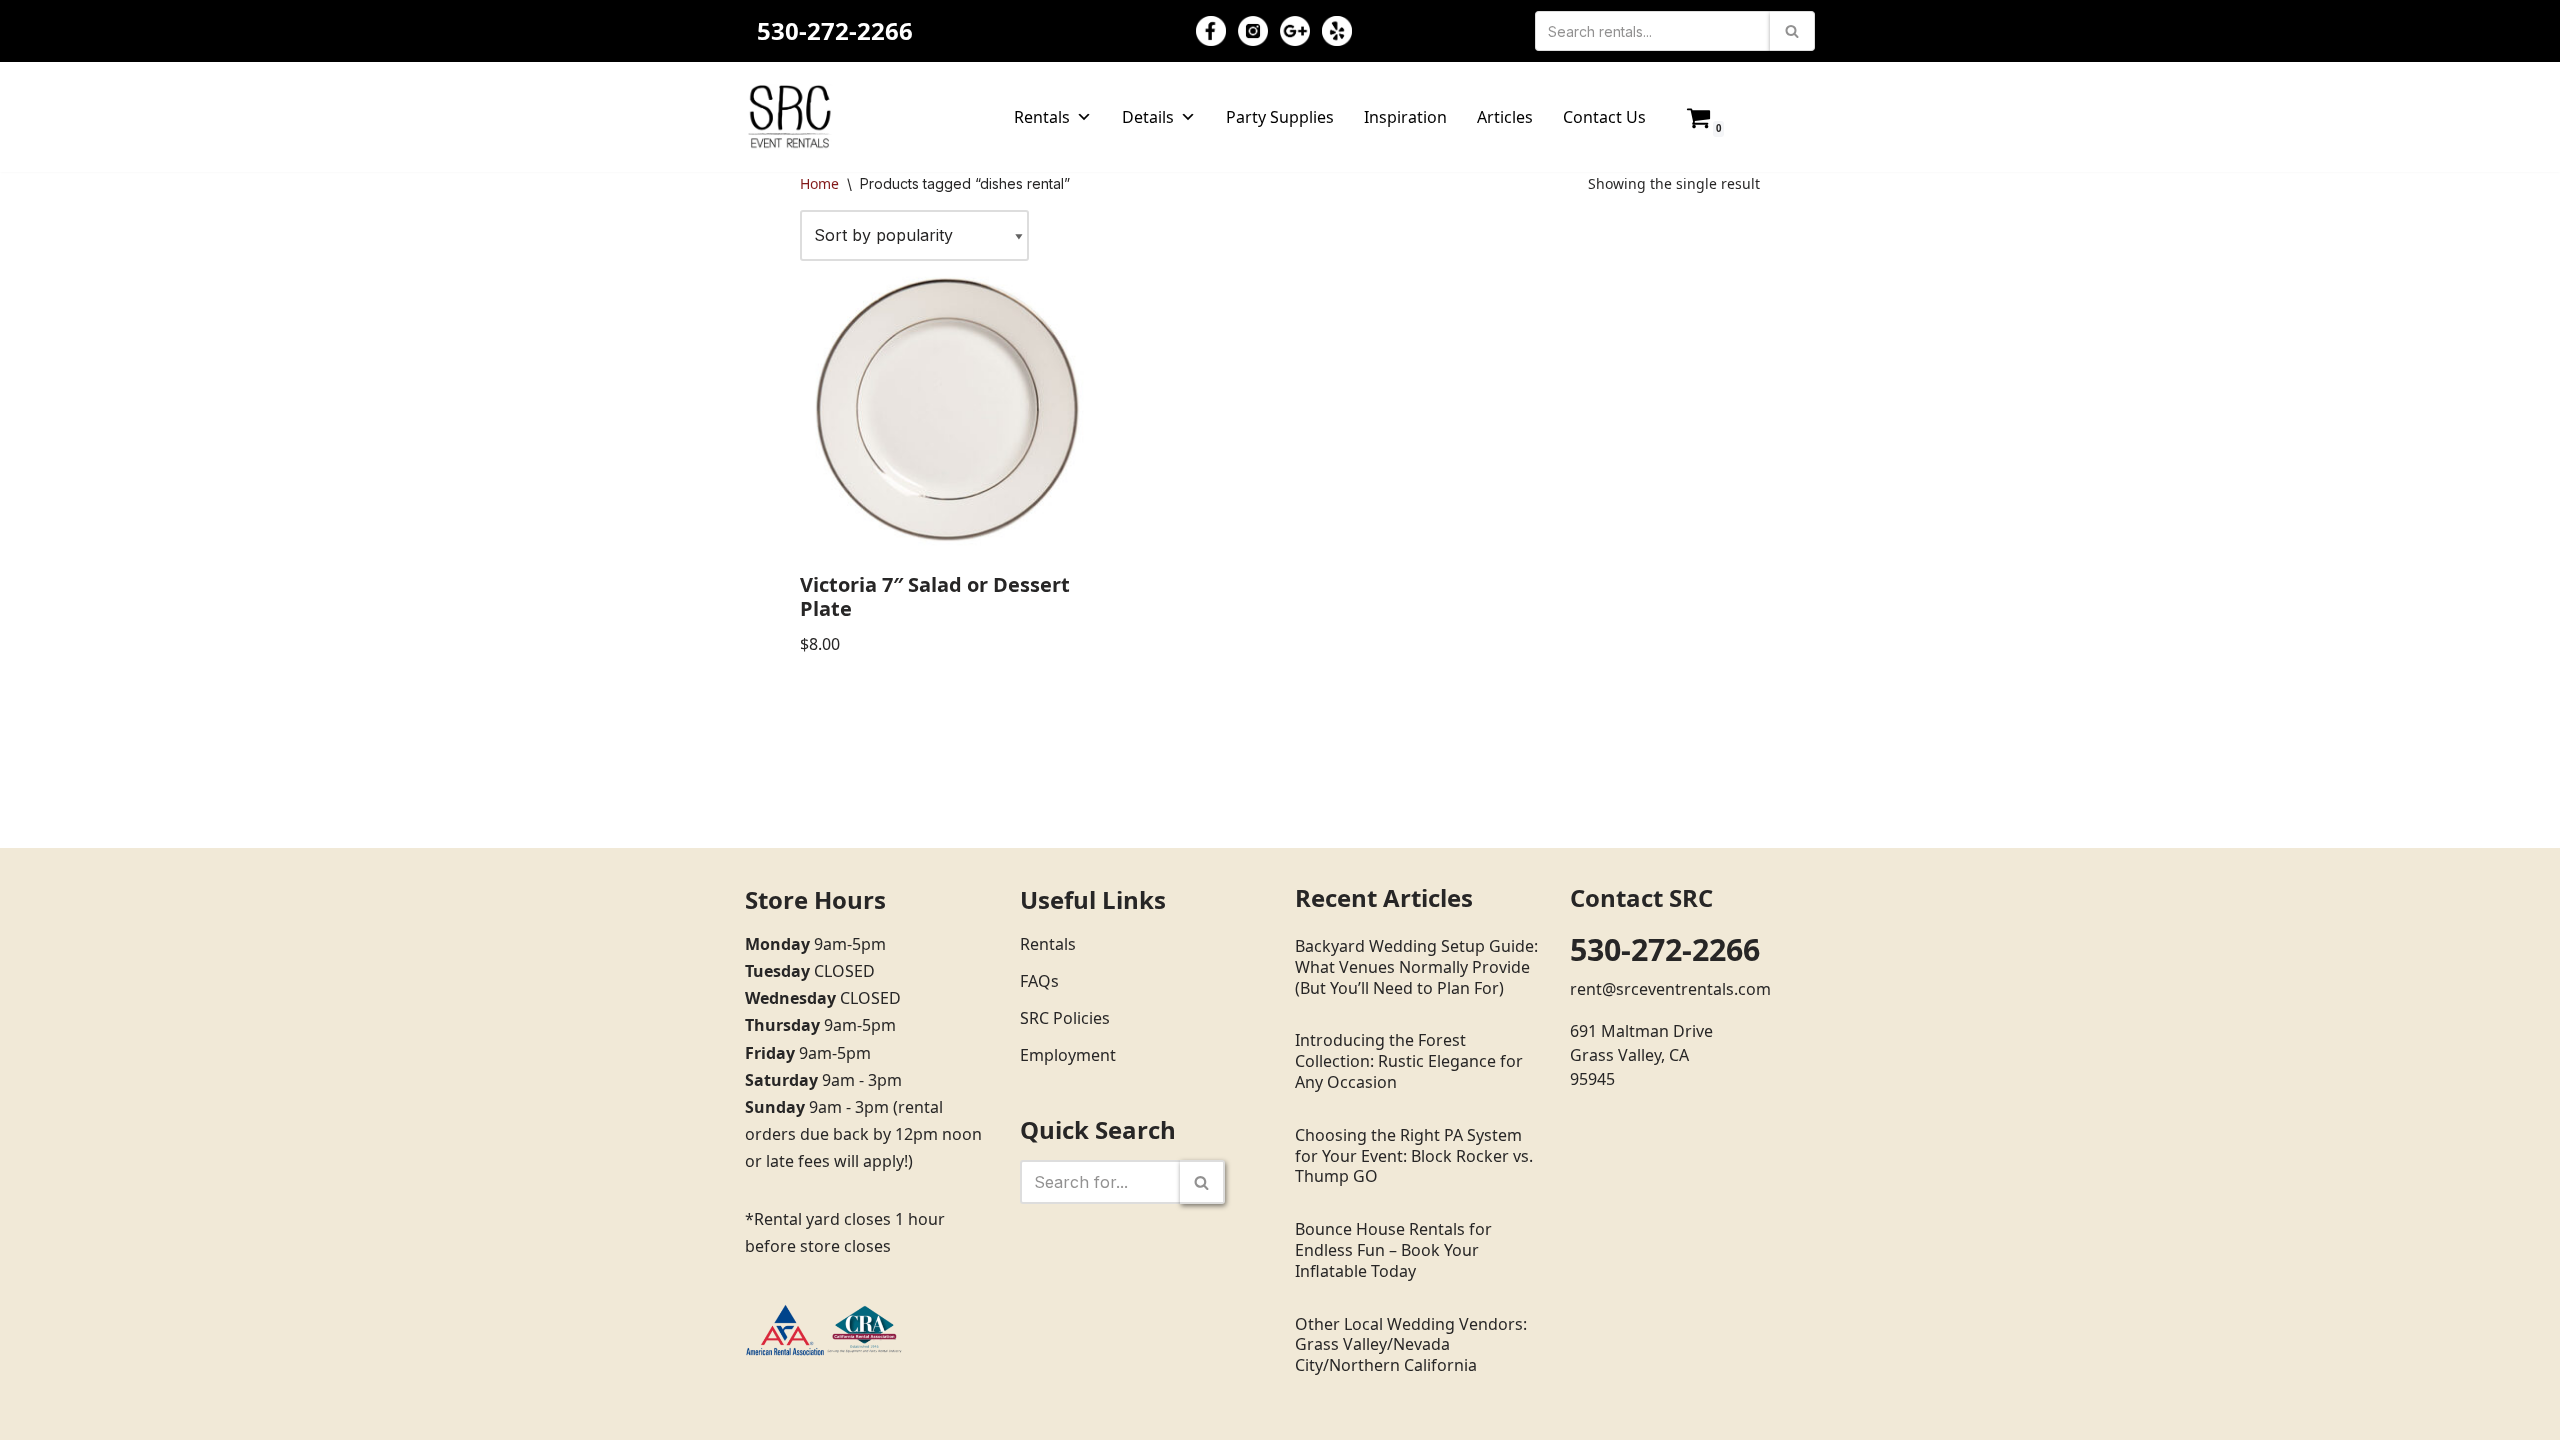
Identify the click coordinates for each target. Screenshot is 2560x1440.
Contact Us (1604, 117)
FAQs (1039, 981)
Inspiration (1405, 117)
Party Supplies (1280, 117)
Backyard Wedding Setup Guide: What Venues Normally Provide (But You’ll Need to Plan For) (1416, 967)
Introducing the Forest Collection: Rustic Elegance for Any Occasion (1409, 1061)
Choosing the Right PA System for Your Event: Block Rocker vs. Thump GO (1414, 1156)
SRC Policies (1065, 1018)
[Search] (1792, 31)
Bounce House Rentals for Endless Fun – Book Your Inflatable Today (1393, 1250)
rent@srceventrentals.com (1670, 989)
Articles (1505, 117)
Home (819, 183)
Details (1148, 117)
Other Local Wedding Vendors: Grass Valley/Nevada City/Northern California (1411, 1345)
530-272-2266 (835, 30)
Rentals (1042, 117)
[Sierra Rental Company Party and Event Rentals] (790, 117)
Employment (1068, 1055)
